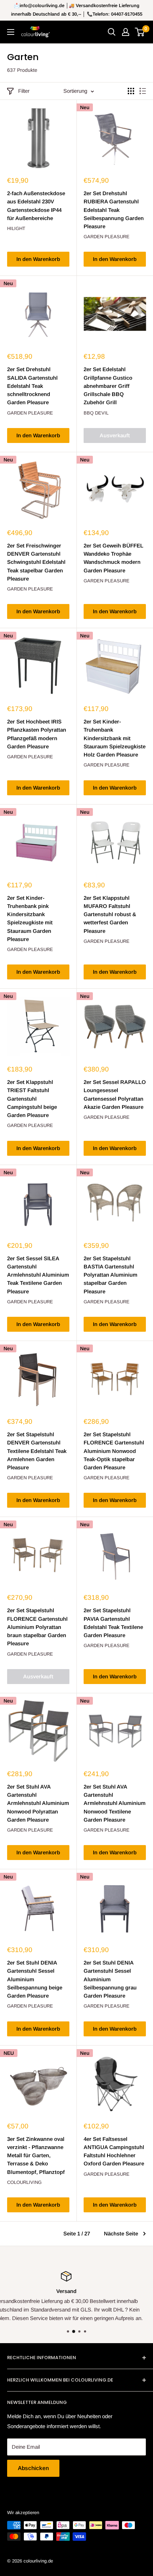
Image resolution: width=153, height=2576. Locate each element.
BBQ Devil (96, 413)
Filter (24, 91)
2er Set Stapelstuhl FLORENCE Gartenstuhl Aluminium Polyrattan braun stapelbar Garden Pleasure (37, 1627)
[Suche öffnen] (112, 32)
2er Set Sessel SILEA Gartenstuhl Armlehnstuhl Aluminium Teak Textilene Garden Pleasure (38, 1275)
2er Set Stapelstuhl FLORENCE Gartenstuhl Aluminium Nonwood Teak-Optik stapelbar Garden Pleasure (114, 1451)
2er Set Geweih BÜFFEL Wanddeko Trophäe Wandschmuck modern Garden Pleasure (114, 558)
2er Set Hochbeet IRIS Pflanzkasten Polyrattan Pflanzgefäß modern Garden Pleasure (37, 734)
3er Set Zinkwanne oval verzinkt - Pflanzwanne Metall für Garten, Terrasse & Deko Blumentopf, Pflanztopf (36, 2155)
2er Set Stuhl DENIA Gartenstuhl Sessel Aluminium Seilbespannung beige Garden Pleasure (35, 1979)
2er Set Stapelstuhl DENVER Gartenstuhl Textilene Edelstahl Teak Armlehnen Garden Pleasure (37, 1451)
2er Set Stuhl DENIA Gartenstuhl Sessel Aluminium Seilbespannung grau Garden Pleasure (110, 1979)
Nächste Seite (121, 2233)
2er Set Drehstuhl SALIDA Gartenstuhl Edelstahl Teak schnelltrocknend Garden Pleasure (32, 386)
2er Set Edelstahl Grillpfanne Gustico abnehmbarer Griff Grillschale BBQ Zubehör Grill (108, 386)
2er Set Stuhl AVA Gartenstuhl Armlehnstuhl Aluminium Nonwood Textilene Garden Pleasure (115, 1803)
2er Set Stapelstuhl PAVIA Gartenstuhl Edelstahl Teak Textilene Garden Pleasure (113, 1623)
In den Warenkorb (38, 259)
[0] (140, 32)
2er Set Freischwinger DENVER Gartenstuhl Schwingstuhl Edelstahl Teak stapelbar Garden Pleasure (36, 562)
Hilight (16, 228)
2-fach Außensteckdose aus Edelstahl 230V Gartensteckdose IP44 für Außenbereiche (36, 206)
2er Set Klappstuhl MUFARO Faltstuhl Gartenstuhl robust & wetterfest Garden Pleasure (110, 914)
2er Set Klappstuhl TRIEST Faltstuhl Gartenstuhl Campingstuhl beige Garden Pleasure (32, 1099)
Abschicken (33, 2468)
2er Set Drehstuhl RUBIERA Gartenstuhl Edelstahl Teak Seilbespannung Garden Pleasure (114, 210)
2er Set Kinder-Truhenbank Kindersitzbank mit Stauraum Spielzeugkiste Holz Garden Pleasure (115, 738)
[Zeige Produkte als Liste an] (143, 91)
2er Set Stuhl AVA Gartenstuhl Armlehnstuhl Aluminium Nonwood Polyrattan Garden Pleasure (38, 1803)
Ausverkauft (115, 435)
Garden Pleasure (107, 237)
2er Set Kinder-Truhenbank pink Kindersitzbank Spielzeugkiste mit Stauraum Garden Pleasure (30, 918)
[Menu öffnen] (11, 32)
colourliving (24, 2182)
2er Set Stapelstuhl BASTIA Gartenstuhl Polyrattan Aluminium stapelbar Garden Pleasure (110, 1275)
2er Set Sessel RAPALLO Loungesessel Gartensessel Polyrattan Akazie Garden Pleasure (115, 1094)
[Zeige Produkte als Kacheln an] (131, 91)
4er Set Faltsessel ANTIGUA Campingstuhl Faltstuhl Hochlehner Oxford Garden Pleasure (114, 2151)
